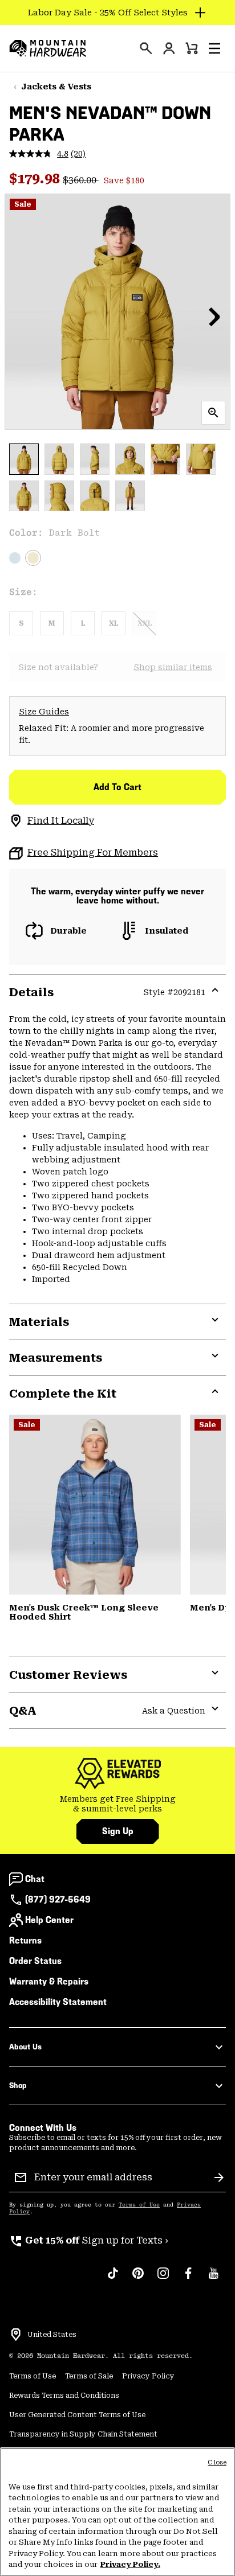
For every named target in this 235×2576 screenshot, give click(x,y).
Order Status (35, 1961)
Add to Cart (117, 787)
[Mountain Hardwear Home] (48, 48)
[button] (214, 48)
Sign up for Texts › (89, 2240)
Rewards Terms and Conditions (64, 2396)
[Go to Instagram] (163, 2279)
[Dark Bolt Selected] (33, 558)
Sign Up (118, 1831)
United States (52, 2335)
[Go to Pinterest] (138, 2279)
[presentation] (146, 48)
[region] (117, 2512)
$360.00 (81, 180)
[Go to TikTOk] (113, 2279)
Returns (25, 1940)
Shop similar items (173, 667)
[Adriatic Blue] (15, 558)
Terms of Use (139, 2205)
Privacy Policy (148, 2376)
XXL (145, 623)
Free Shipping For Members (93, 852)
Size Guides (44, 712)
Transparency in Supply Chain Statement (83, 2434)
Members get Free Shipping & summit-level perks (118, 1804)
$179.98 (36, 179)
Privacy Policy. (130, 2564)
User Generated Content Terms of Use (77, 2415)
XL (114, 623)
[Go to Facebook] (188, 2279)
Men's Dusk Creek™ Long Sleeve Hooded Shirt (84, 1612)
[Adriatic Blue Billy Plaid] (95, 1505)
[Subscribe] (219, 2178)
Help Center (49, 1920)
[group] (117, 1804)
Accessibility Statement (58, 2002)
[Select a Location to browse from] (16, 2335)
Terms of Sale (89, 2376)
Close (217, 2462)
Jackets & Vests (56, 87)
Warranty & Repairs (49, 1981)
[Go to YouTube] (213, 2279)
